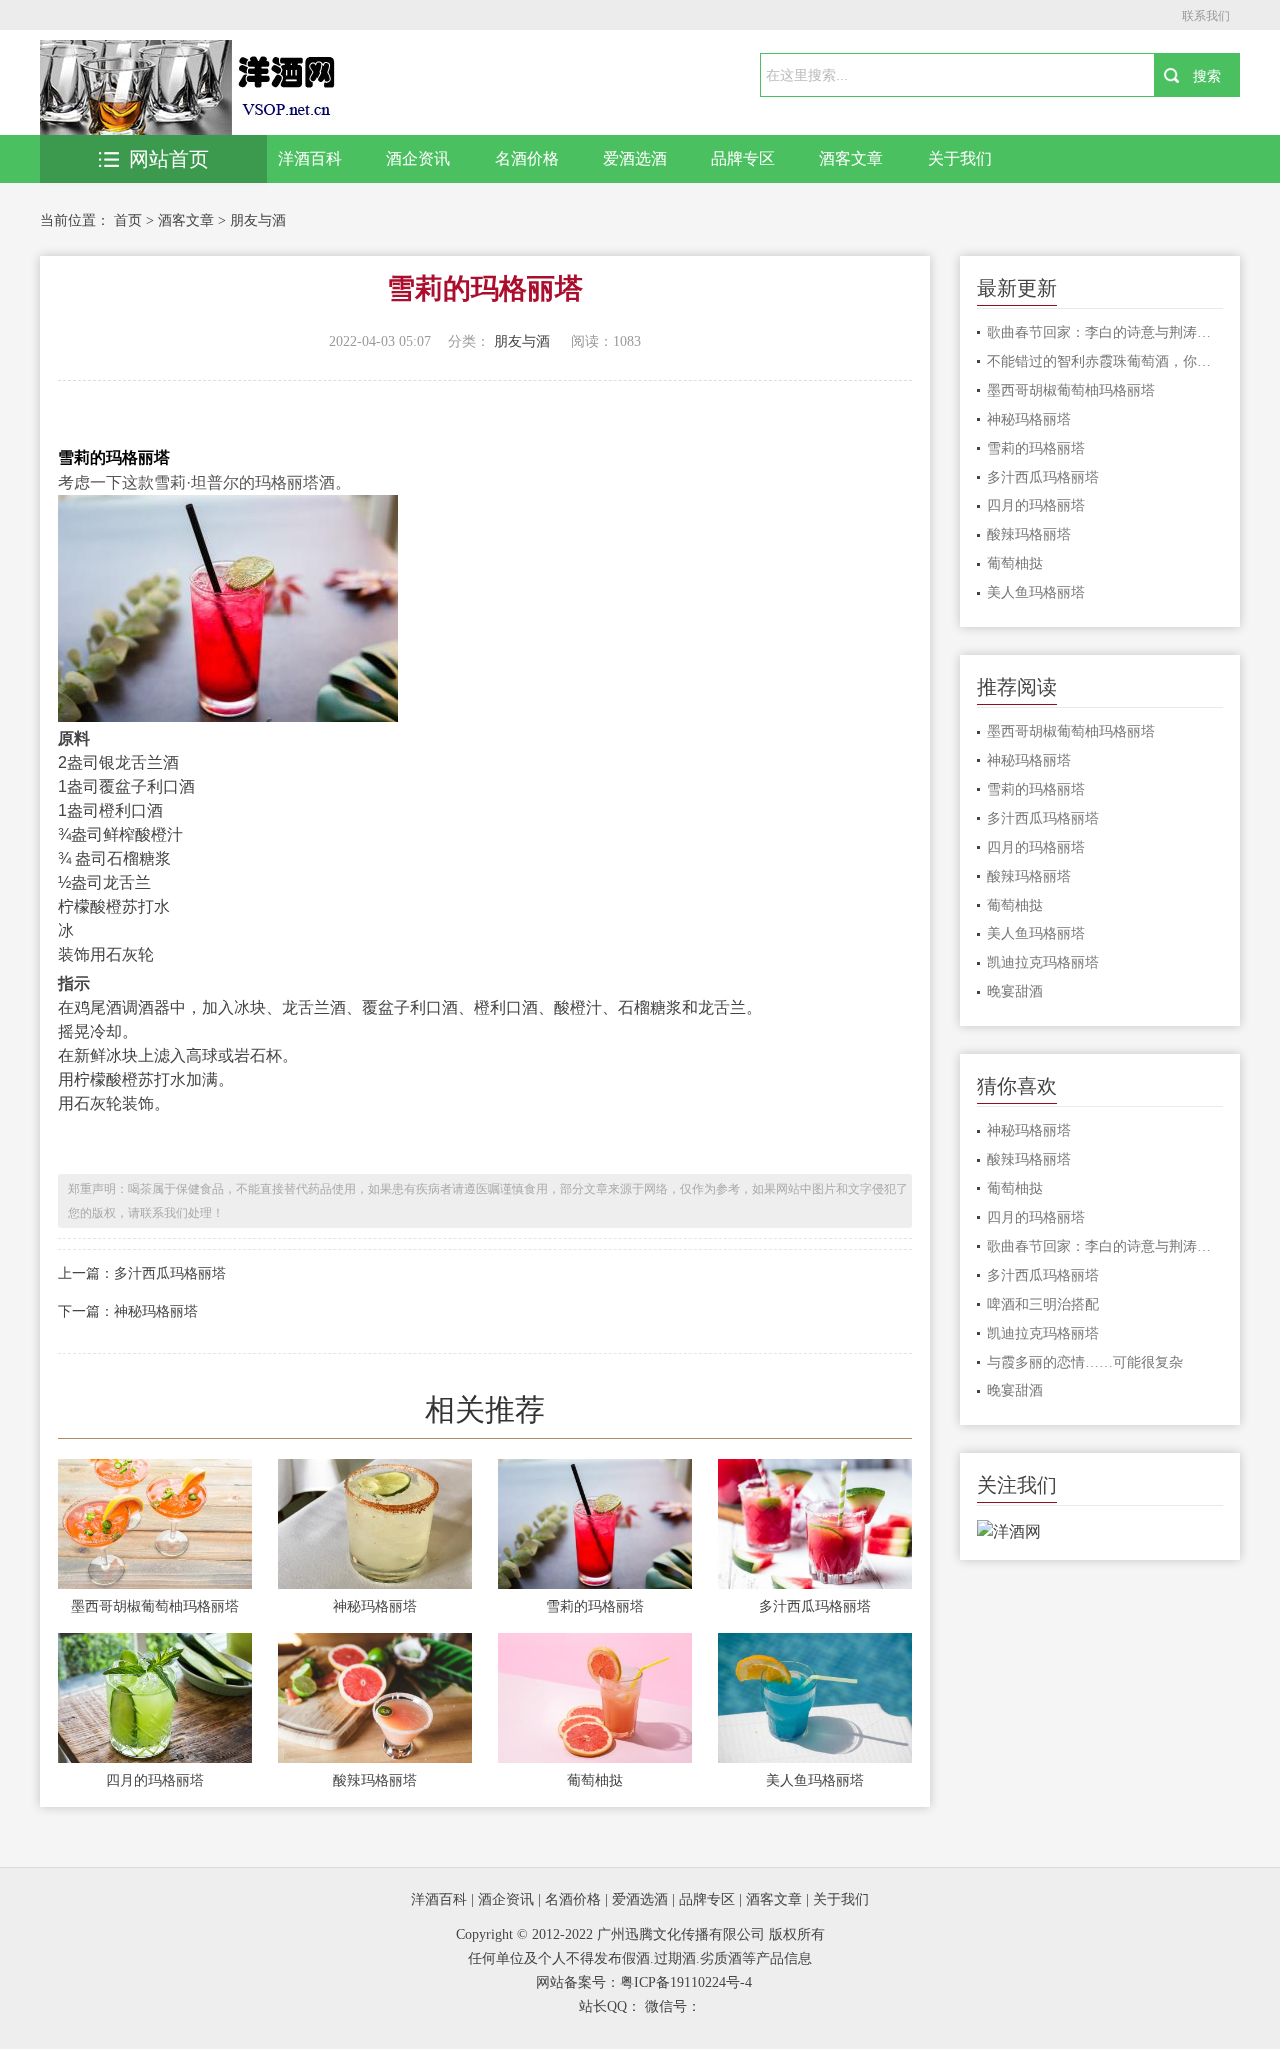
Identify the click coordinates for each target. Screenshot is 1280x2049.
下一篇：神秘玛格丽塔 (128, 1311)
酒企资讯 (418, 158)
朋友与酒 (258, 220)
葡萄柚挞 (595, 1780)
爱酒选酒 (635, 158)
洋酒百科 (310, 158)
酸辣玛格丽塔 (375, 1780)
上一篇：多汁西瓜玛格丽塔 (142, 1273)
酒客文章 (851, 158)
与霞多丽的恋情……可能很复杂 (1085, 1362)
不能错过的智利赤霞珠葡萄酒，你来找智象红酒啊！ (1105, 361)
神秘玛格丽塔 (375, 1606)
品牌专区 (743, 158)
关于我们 (960, 158)
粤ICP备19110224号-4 (686, 1982)
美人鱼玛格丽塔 (815, 1780)
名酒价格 (527, 158)
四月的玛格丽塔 (155, 1780)
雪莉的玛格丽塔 (595, 1606)
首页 (128, 220)
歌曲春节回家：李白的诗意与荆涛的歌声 (1105, 332)
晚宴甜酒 (1015, 991)
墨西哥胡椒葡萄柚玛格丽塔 (155, 1606)
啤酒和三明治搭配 (1043, 1304)
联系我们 (1206, 16)
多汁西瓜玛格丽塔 (815, 1606)
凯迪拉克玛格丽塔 (1043, 962)
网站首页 (169, 159)
